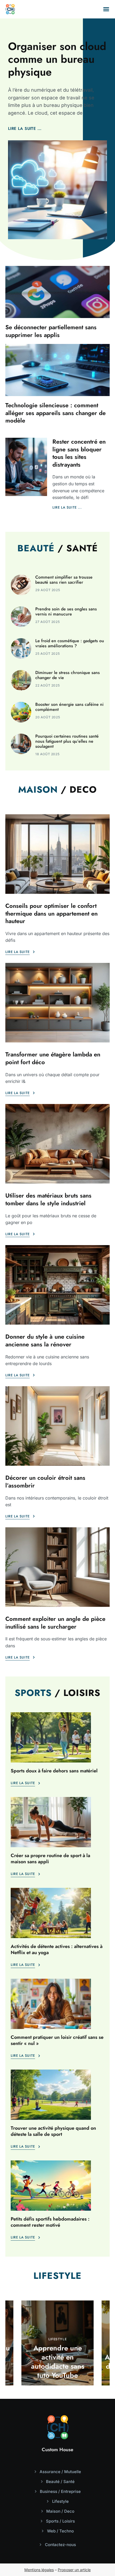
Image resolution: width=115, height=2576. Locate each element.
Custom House (57, 2450)
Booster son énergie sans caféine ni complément (69, 707)
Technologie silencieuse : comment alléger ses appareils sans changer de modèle (55, 413)
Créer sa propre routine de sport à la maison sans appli (50, 1859)
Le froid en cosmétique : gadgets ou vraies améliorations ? (70, 643)
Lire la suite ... (25, 129)
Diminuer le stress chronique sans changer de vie (68, 675)
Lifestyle (57, 2339)
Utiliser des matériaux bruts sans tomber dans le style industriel (48, 1199)
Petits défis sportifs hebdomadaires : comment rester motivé (50, 2222)
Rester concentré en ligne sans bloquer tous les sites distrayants (79, 453)
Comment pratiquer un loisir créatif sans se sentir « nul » (57, 2040)
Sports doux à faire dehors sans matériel (54, 1771)
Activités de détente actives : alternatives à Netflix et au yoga (57, 1949)
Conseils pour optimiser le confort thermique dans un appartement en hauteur (51, 913)
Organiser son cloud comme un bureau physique (57, 59)
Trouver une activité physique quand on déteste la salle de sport (53, 2131)
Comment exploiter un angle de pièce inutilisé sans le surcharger (55, 1623)
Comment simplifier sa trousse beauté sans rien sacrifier (64, 580)
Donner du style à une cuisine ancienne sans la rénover (45, 1340)
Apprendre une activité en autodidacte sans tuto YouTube (58, 2362)
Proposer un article (74, 2570)
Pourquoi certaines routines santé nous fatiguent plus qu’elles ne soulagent (67, 741)
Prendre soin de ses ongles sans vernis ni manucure (66, 611)
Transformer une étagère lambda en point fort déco (53, 1058)
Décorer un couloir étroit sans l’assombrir (45, 1481)
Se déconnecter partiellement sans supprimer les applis (51, 331)
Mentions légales (39, 2570)
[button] (106, 9)
